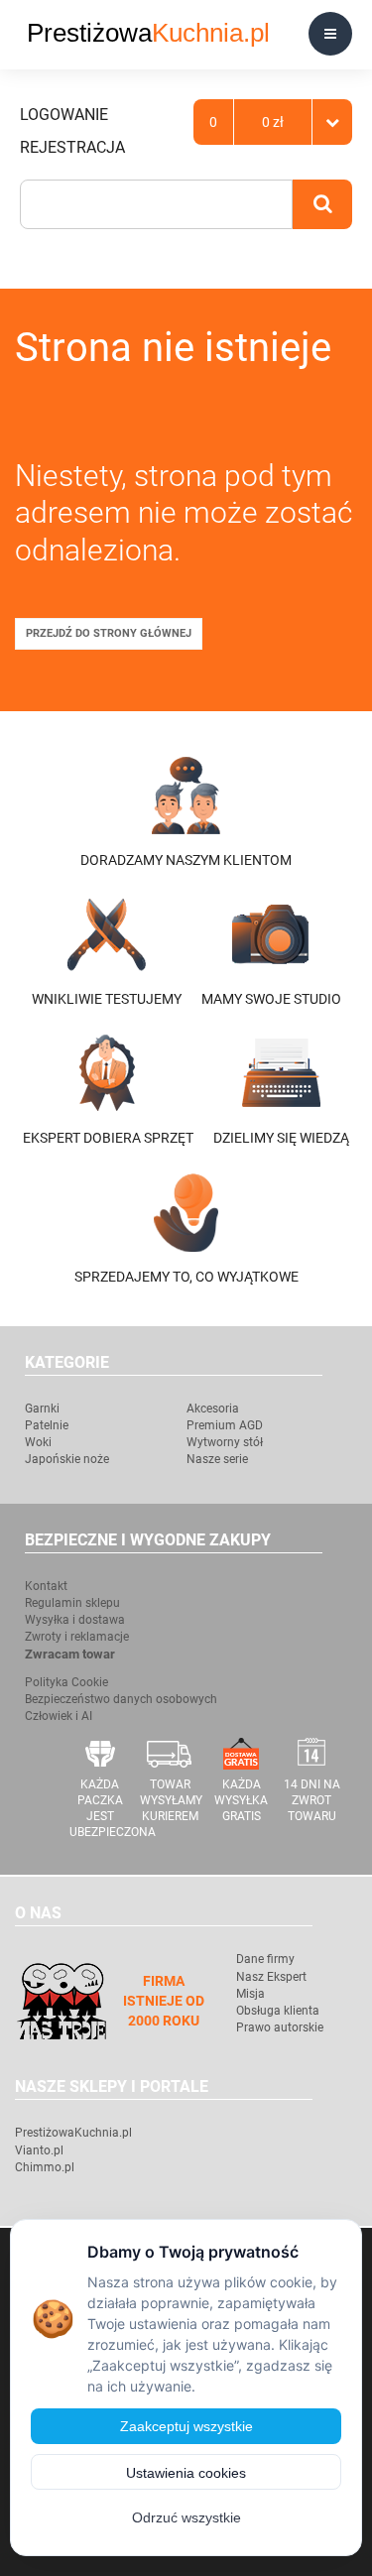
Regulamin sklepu (72, 1603)
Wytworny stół (225, 1442)
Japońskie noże (67, 1459)
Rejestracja (72, 147)
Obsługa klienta (278, 2011)
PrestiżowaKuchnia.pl (73, 2133)
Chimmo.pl (45, 2167)
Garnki (42, 1409)
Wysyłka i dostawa (75, 1620)
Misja (250, 1994)
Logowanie (64, 115)
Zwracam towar (70, 1654)
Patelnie (47, 1425)
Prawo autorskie (280, 2027)
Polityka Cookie (66, 1682)
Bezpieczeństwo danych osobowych (121, 1699)
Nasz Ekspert (271, 1977)
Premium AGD (225, 1425)
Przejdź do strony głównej (109, 633)
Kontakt (46, 1586)
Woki (38, 1442)
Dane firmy (265, 1959)
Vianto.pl (39, 2150)
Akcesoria (213, 1409)
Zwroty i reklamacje (77, 1637)
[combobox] (156, 204)
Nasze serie (217, 1459)
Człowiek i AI (59, 1716)
